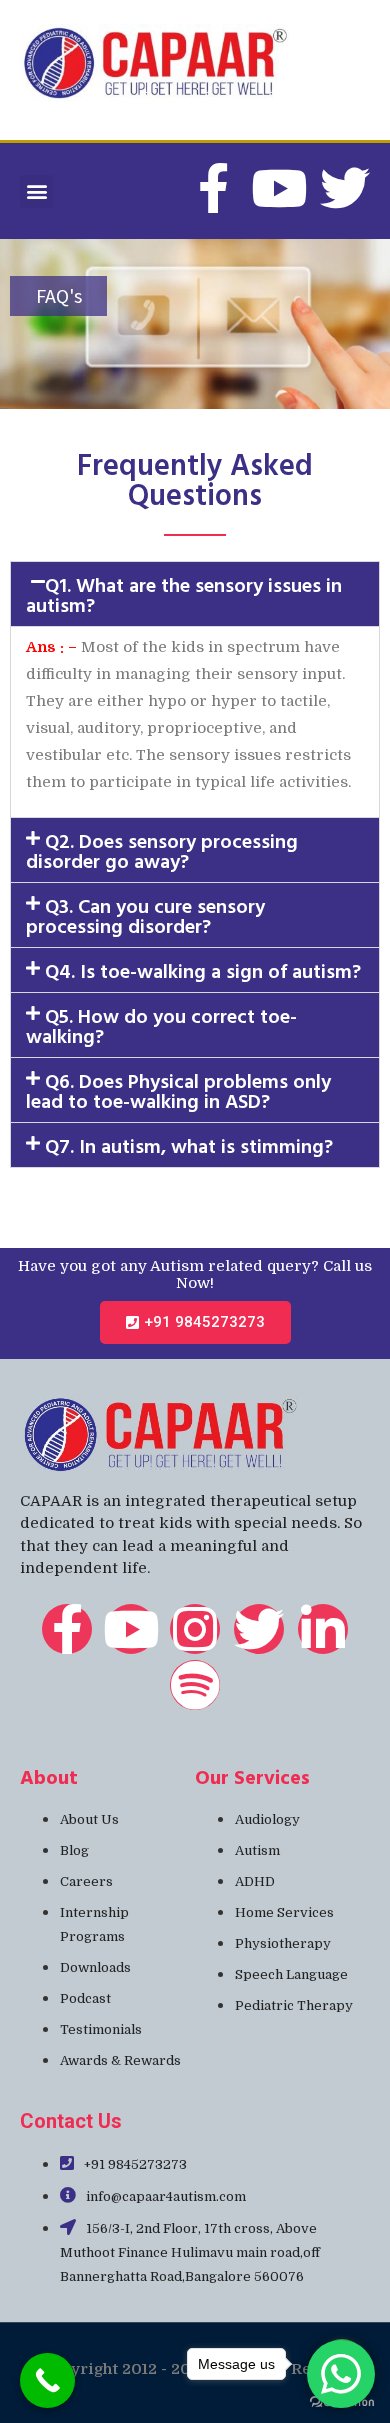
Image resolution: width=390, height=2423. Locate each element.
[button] (36, 191)
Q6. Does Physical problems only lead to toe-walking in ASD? (178, 1090)
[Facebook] (213, 188)
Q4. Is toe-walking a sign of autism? (203, 970)
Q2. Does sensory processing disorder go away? (162, 850)
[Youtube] (279, 188)
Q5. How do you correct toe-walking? (161, 1025)
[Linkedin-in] (323, 1629)
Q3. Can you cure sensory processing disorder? (145, 915)
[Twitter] (345, 188)
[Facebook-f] (67, 1629)
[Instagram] (195, 1629)
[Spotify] (195, 1685)
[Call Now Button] (47, 2380)
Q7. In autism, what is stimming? (189, 1145)
